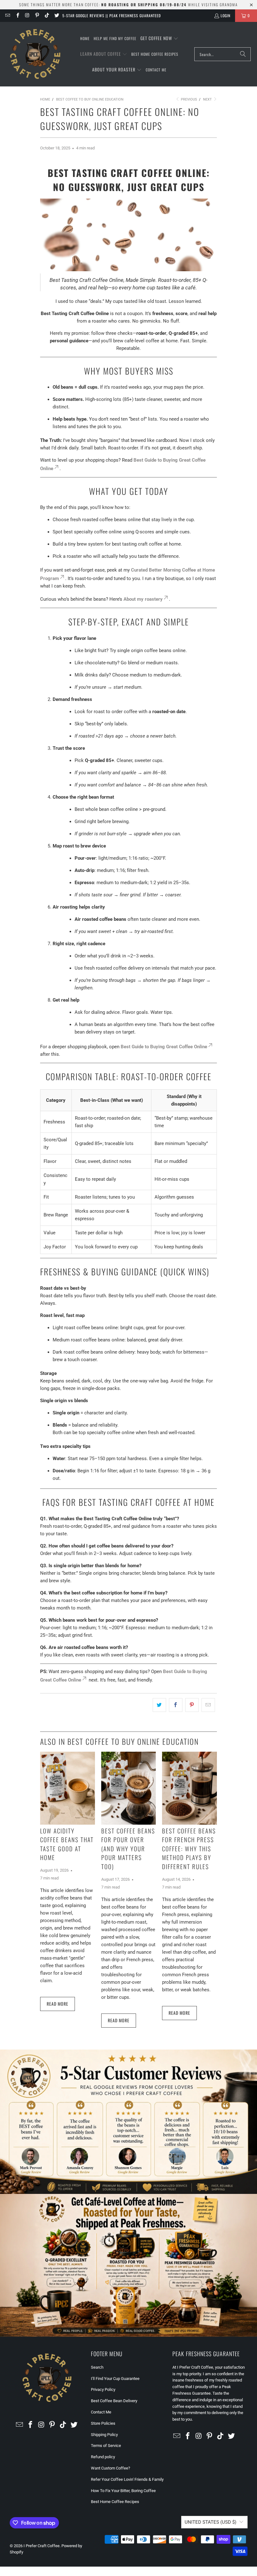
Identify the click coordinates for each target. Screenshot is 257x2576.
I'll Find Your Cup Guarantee (115, 2379)
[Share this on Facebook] (176, 1705)
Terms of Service (106, 2446)
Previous (189, 99)
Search (97, 2367)
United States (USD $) (210, 2522)
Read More (58, 2004)
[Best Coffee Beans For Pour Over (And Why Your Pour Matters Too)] (129, 1788)
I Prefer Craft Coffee (42, 2546)
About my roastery (143, 599)
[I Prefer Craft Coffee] (35, 54)
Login (226, 16)
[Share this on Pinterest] (192, 1705)
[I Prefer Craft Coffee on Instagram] (27, 16)
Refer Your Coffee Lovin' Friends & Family (127, 2479)
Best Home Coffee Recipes (115, 2502)
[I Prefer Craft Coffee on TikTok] (47, 16)
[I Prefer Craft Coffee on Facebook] (17, 16)
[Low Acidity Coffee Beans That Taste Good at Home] (68, 1788)
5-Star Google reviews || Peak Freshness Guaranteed (112, 16)
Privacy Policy (103, 2389)
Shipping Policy (104, 2435)
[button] (159, 39)
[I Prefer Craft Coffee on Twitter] (56, 16)
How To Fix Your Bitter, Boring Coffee (123, 2491)
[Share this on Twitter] (159, 1705)
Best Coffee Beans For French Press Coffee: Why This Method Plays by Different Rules (189, 1848)
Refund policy (103, 2457)
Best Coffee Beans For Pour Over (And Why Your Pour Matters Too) (128, 1848)
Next (208, 99)
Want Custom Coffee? (110, 2468)
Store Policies (103, 2423)
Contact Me (101, 2412)
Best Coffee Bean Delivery (114, 2401)
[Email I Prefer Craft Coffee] (7, 16)
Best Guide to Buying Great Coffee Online (164, 1047)
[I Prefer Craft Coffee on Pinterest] (37, 16)
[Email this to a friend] (208, 1705)
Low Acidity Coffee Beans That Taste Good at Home (67, 1844)
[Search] (243, 54)
